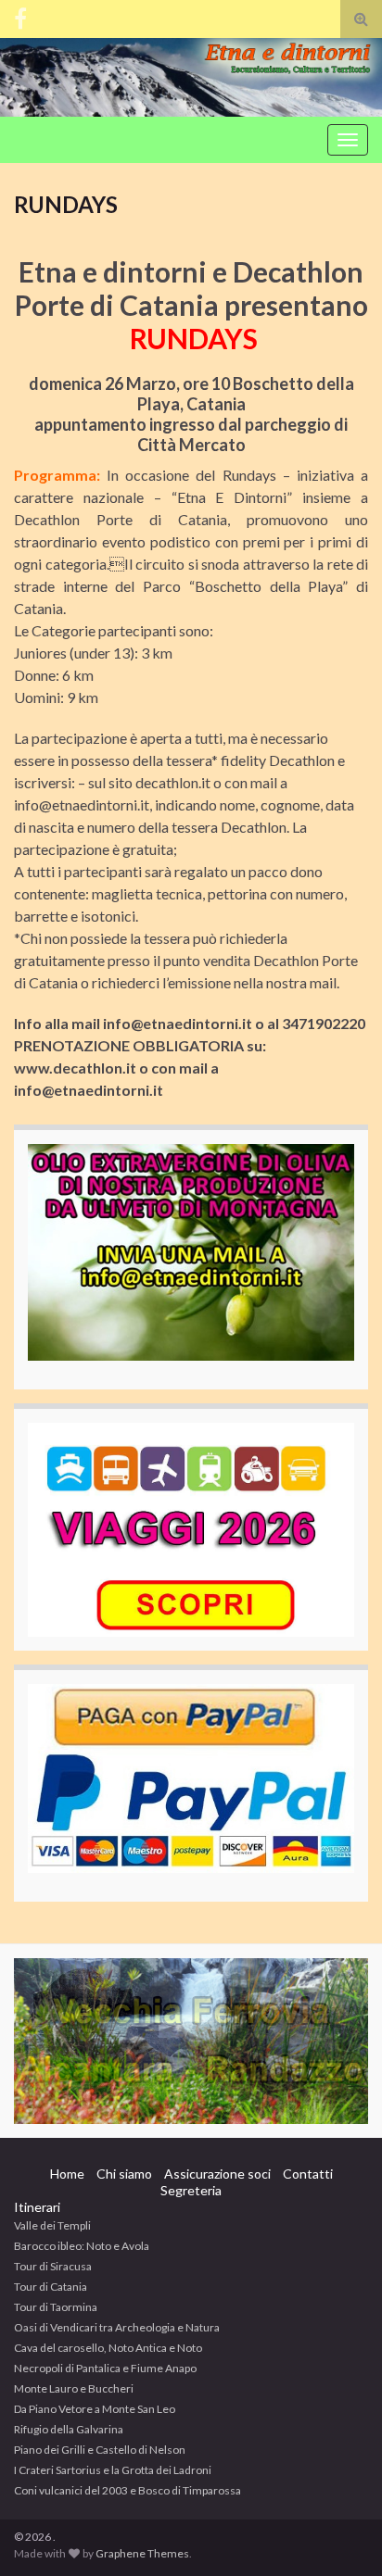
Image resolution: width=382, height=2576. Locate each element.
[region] (191, 2041)
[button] (191, 2041)
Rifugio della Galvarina (69, 2429)
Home (67, 2174)
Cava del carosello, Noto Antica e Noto (108, 2348)
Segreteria (191, 2190)
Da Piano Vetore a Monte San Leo (95, 2409)
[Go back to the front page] (191, 77)
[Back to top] (340, 2534)
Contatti (308, 2174)
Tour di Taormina (56, 2307)
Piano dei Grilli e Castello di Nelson (100, 2450)
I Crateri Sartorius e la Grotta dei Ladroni (113, 2470)
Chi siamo (124, 2174)
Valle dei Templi (52, 2225)
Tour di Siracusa (53, 2266)
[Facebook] (20, 15)
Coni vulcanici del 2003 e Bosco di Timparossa (127, 2490)
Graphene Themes (142, 2553)
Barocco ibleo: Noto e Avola (82, 2246)
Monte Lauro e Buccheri (74, 2388)
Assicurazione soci (217, 2174)
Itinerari (37, 2207)
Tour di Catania (51, 2287)
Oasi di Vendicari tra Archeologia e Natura (117, 2327)
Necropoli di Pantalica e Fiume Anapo (105, 2368)
